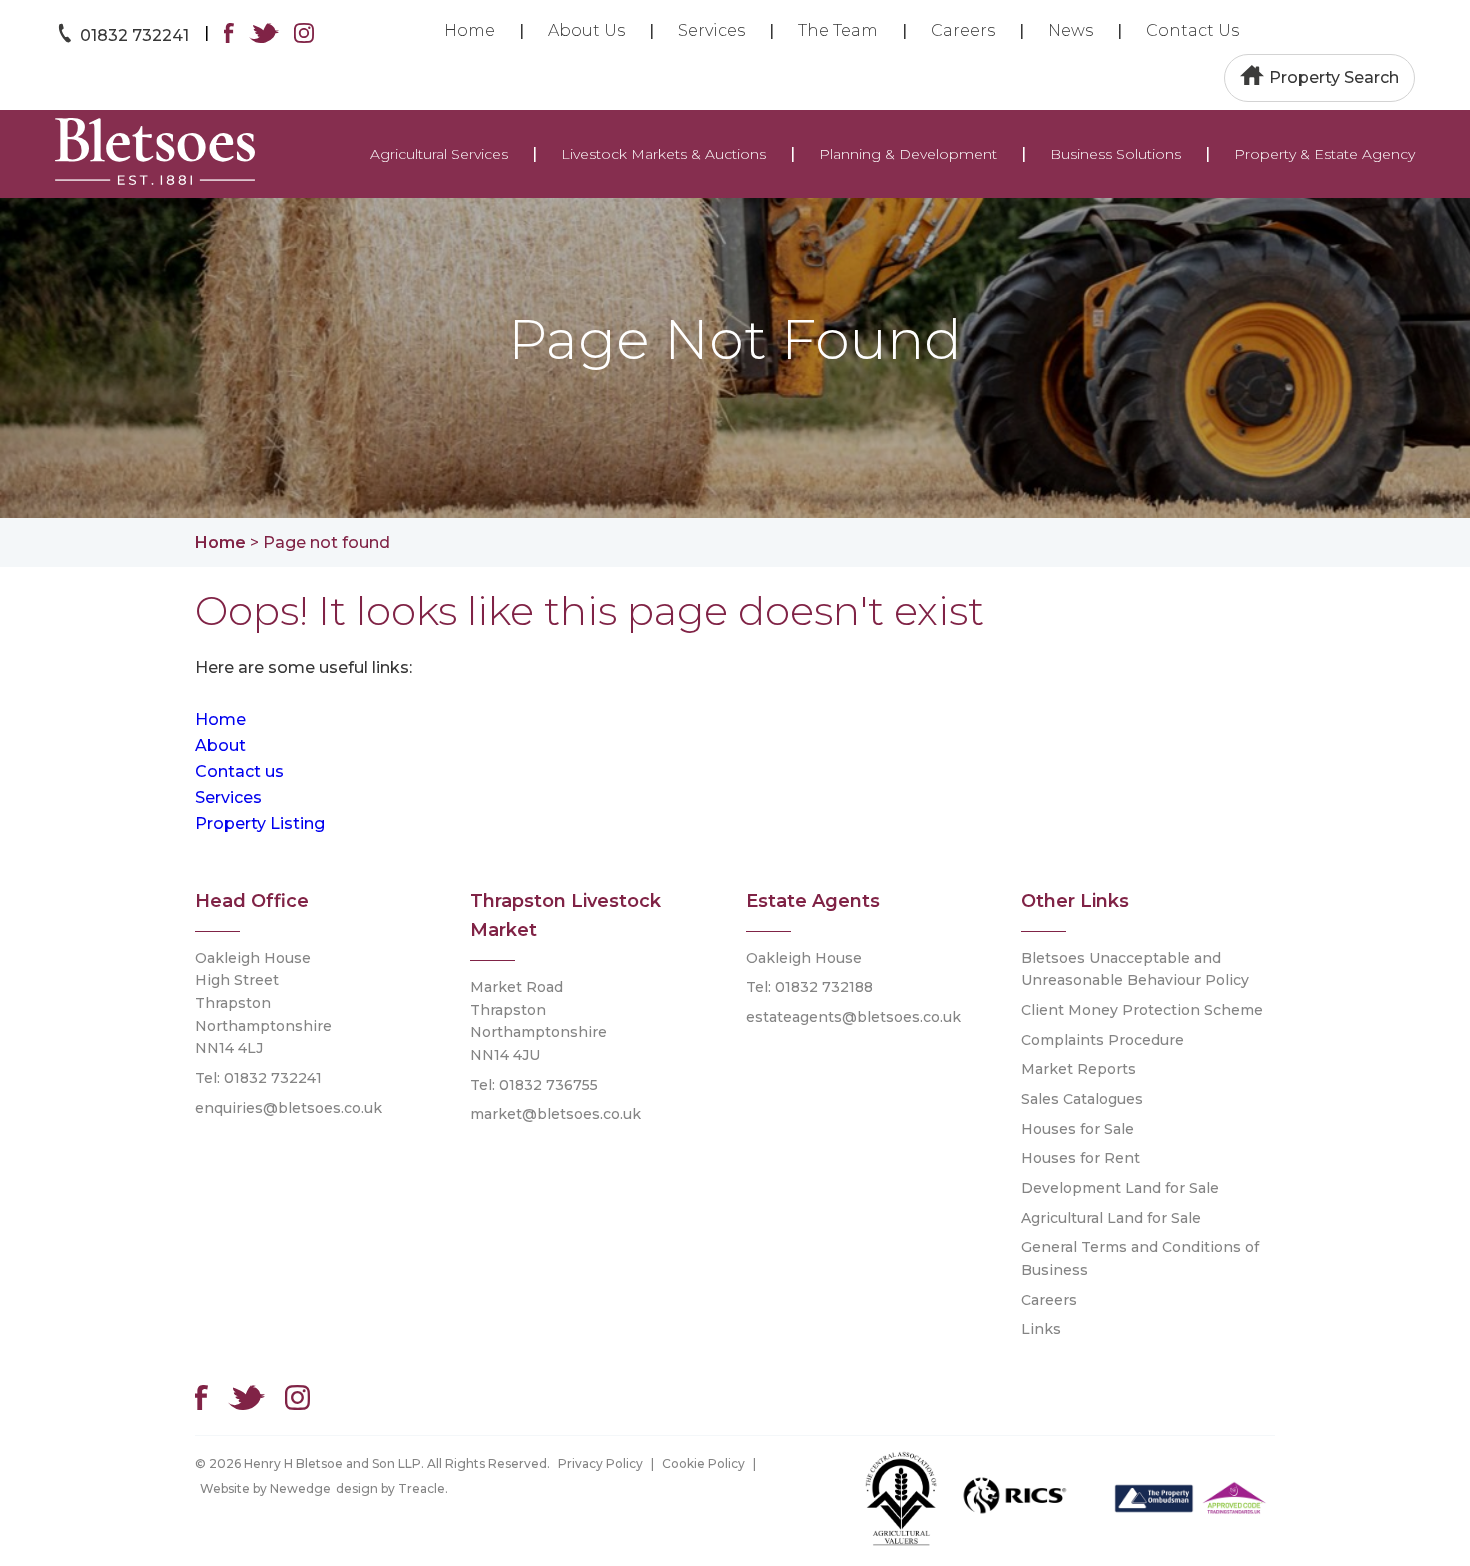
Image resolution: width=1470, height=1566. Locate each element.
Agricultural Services (439, 154)
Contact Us (1192, 30)
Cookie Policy (703, 1463)
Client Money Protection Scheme (1142, 1010)
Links (1041, 1329)
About (220, 745)
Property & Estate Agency (1324, 154)
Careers (963, 30)
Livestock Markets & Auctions (663, 154)
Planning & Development (908, 154)
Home (469, 30)
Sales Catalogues (1082, 1099)
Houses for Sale (1077, 1129)
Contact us (239, 771)
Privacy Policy (600, 1463)
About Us (586, 30)
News (1070, 30)
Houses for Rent (1080, 1158)
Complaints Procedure (1102, 1040)
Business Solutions (1115, 154)
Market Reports (1078, 1069)
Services (711, 30)
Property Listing (260, 823)
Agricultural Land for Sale (1111, 1218)
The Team (838, 30)
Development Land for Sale (1120, 1188)
